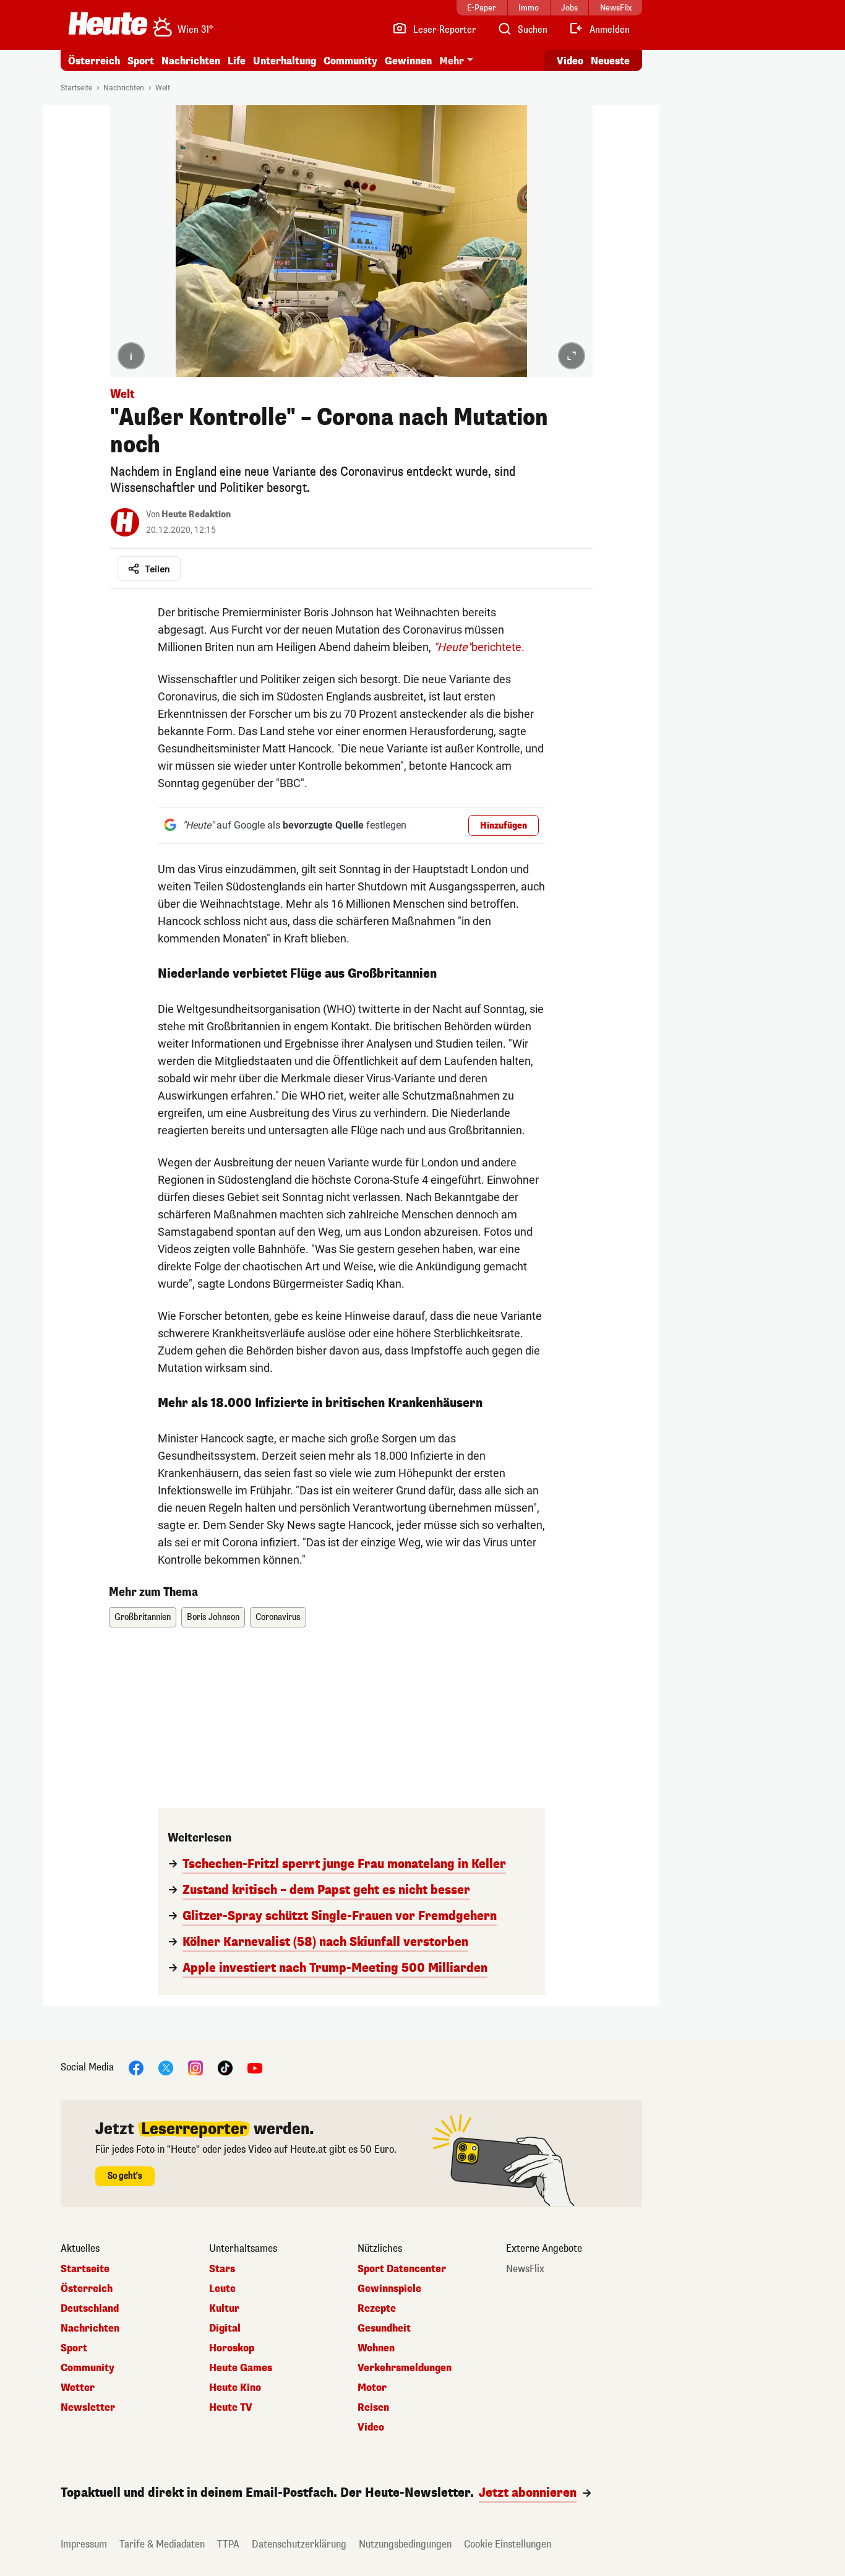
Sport (141, 61)
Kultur (224, 2309)
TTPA (228, 2544)
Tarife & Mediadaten (162, 2544)
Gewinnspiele (389, 2289)
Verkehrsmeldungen (405, 2368)
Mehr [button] (452, 61)
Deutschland (90, 2309)
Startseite (76, 88)
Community (350, 61)
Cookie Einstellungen (508, 2544)
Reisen (373, 2408)
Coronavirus (278, 1617)
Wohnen (376, 2348)
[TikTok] (225, 2067)
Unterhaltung (285, 61)
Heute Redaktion (196, 515)
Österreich (94, 61)
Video (570, 61)
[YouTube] (255, 2067)
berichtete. (479, 647)
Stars (222, 2269)
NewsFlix (525, 2269)
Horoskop (232, 2348)
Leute (222, 2289)
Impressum (84, 2544)
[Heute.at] (108, 24)
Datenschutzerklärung (299, 2544)
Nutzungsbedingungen (405, 2544)
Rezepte (377, 2309)
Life (237, 61)
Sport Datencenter (402, 2269)
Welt (163, 88)
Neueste (610, 61)
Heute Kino (235, 2388)
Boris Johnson (213, 1617)
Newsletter (88, 2408)
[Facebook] (136, 2067)
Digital (225, 2328)
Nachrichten (124, 88)
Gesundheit (384, 2328)
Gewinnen (408, 61)
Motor (372, 2388)
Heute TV (231, 2408)
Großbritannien (143, 1617)
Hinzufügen (504, 826)
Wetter (78, 2388)
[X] (166, 2067)
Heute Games (241, 2368)
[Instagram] (195, 2067)
